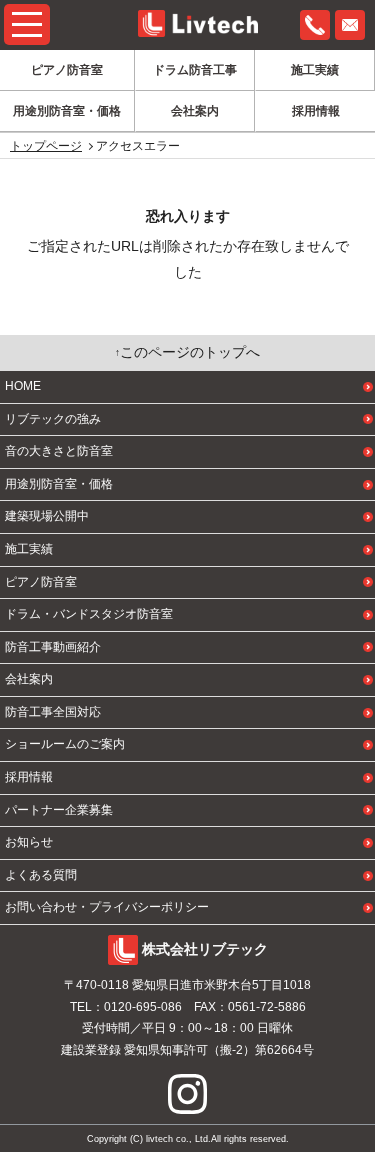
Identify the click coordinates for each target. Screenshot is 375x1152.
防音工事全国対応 (53, 712)
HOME (23, 386)
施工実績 (315, 70)
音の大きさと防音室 (59, 451)
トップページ (46, 146)
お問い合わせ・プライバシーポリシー (107, 907)
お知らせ (29, 842)
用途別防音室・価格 (67, 111)
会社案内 (195, 111)
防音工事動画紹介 (53, 647)
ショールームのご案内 (65, 744)
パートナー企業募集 (59, 810)
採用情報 (316, 111)
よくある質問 (41, 875)
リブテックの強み (53, 419)
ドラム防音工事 (195, 70)
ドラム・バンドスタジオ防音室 (89, 614)
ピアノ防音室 (67, 70)
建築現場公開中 (47, 516)
